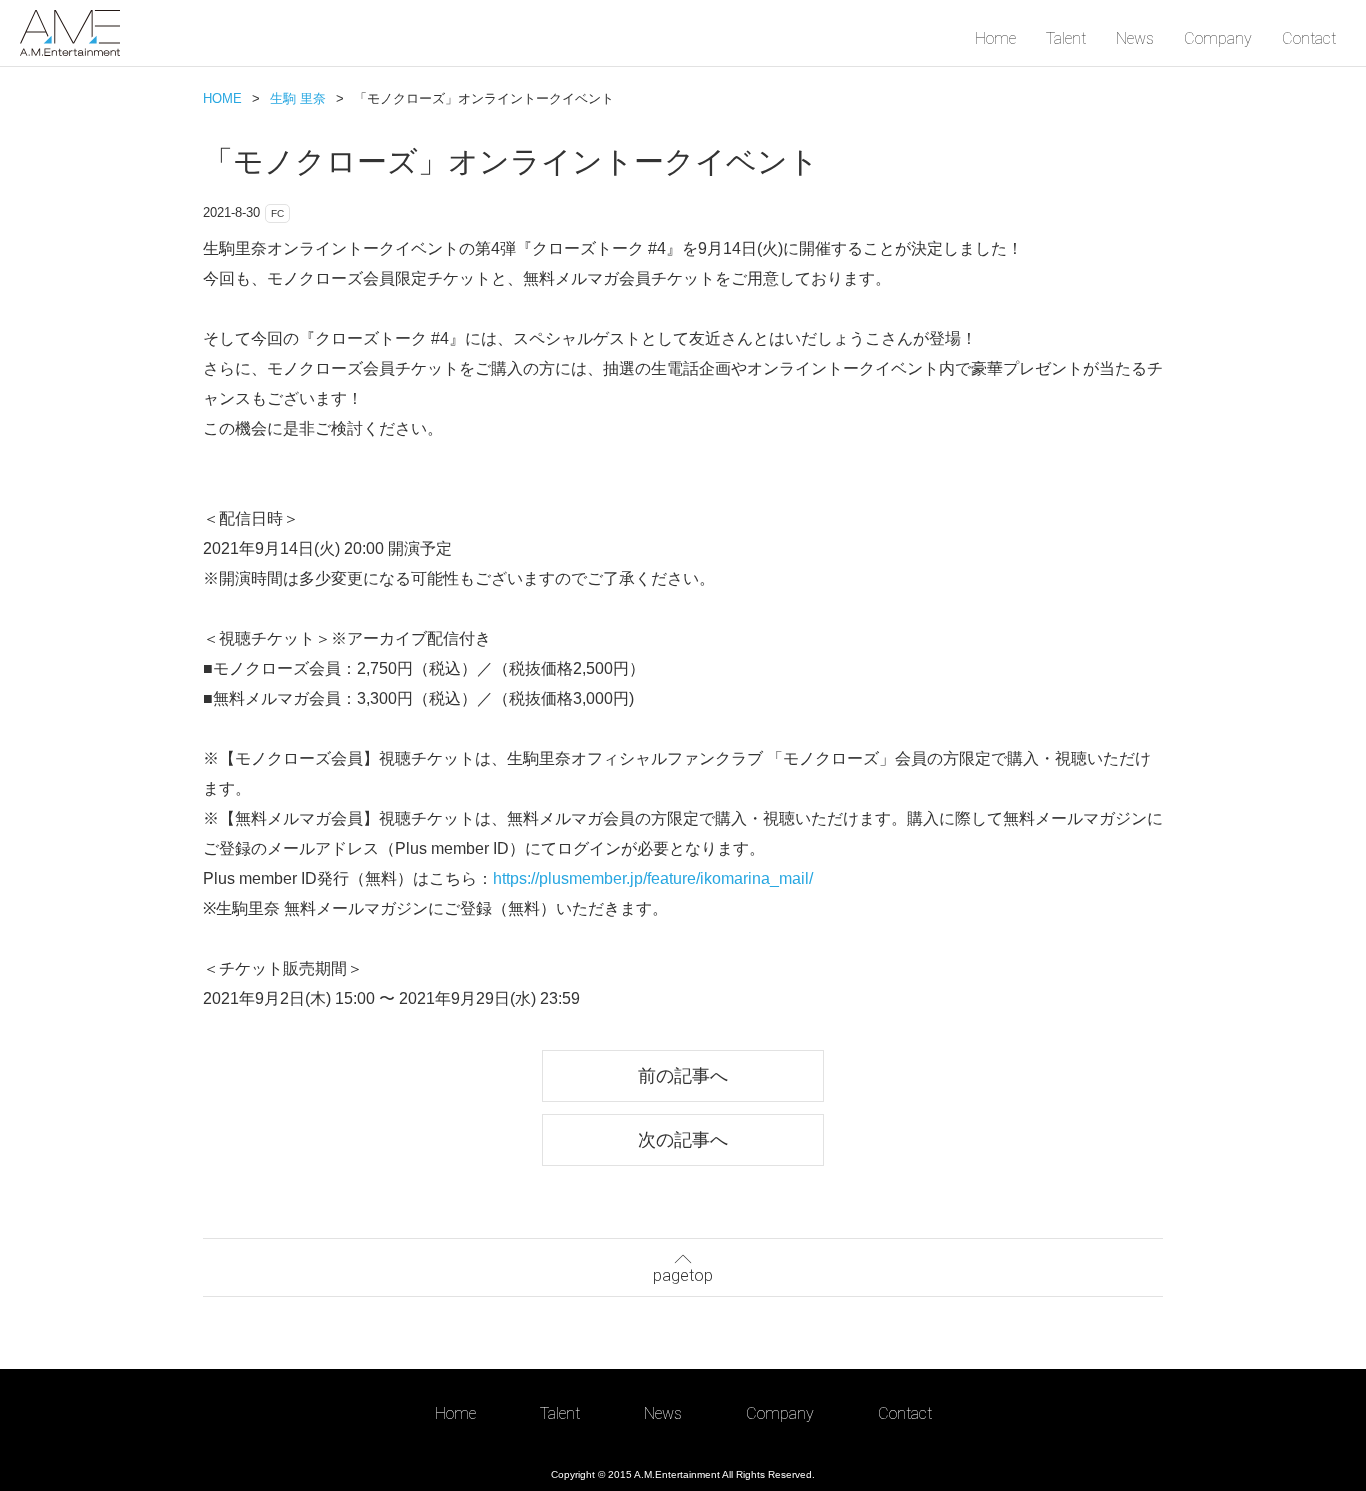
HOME (222, 98)
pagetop (683, 1275)
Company (1218, 38)
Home (995, 38)
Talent (1066, 38)
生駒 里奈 (298, 98)
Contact (1309, 38)
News (1135, 38)
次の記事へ (683, 1139)
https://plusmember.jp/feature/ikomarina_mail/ (653, 878)
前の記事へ (683, 1075)
